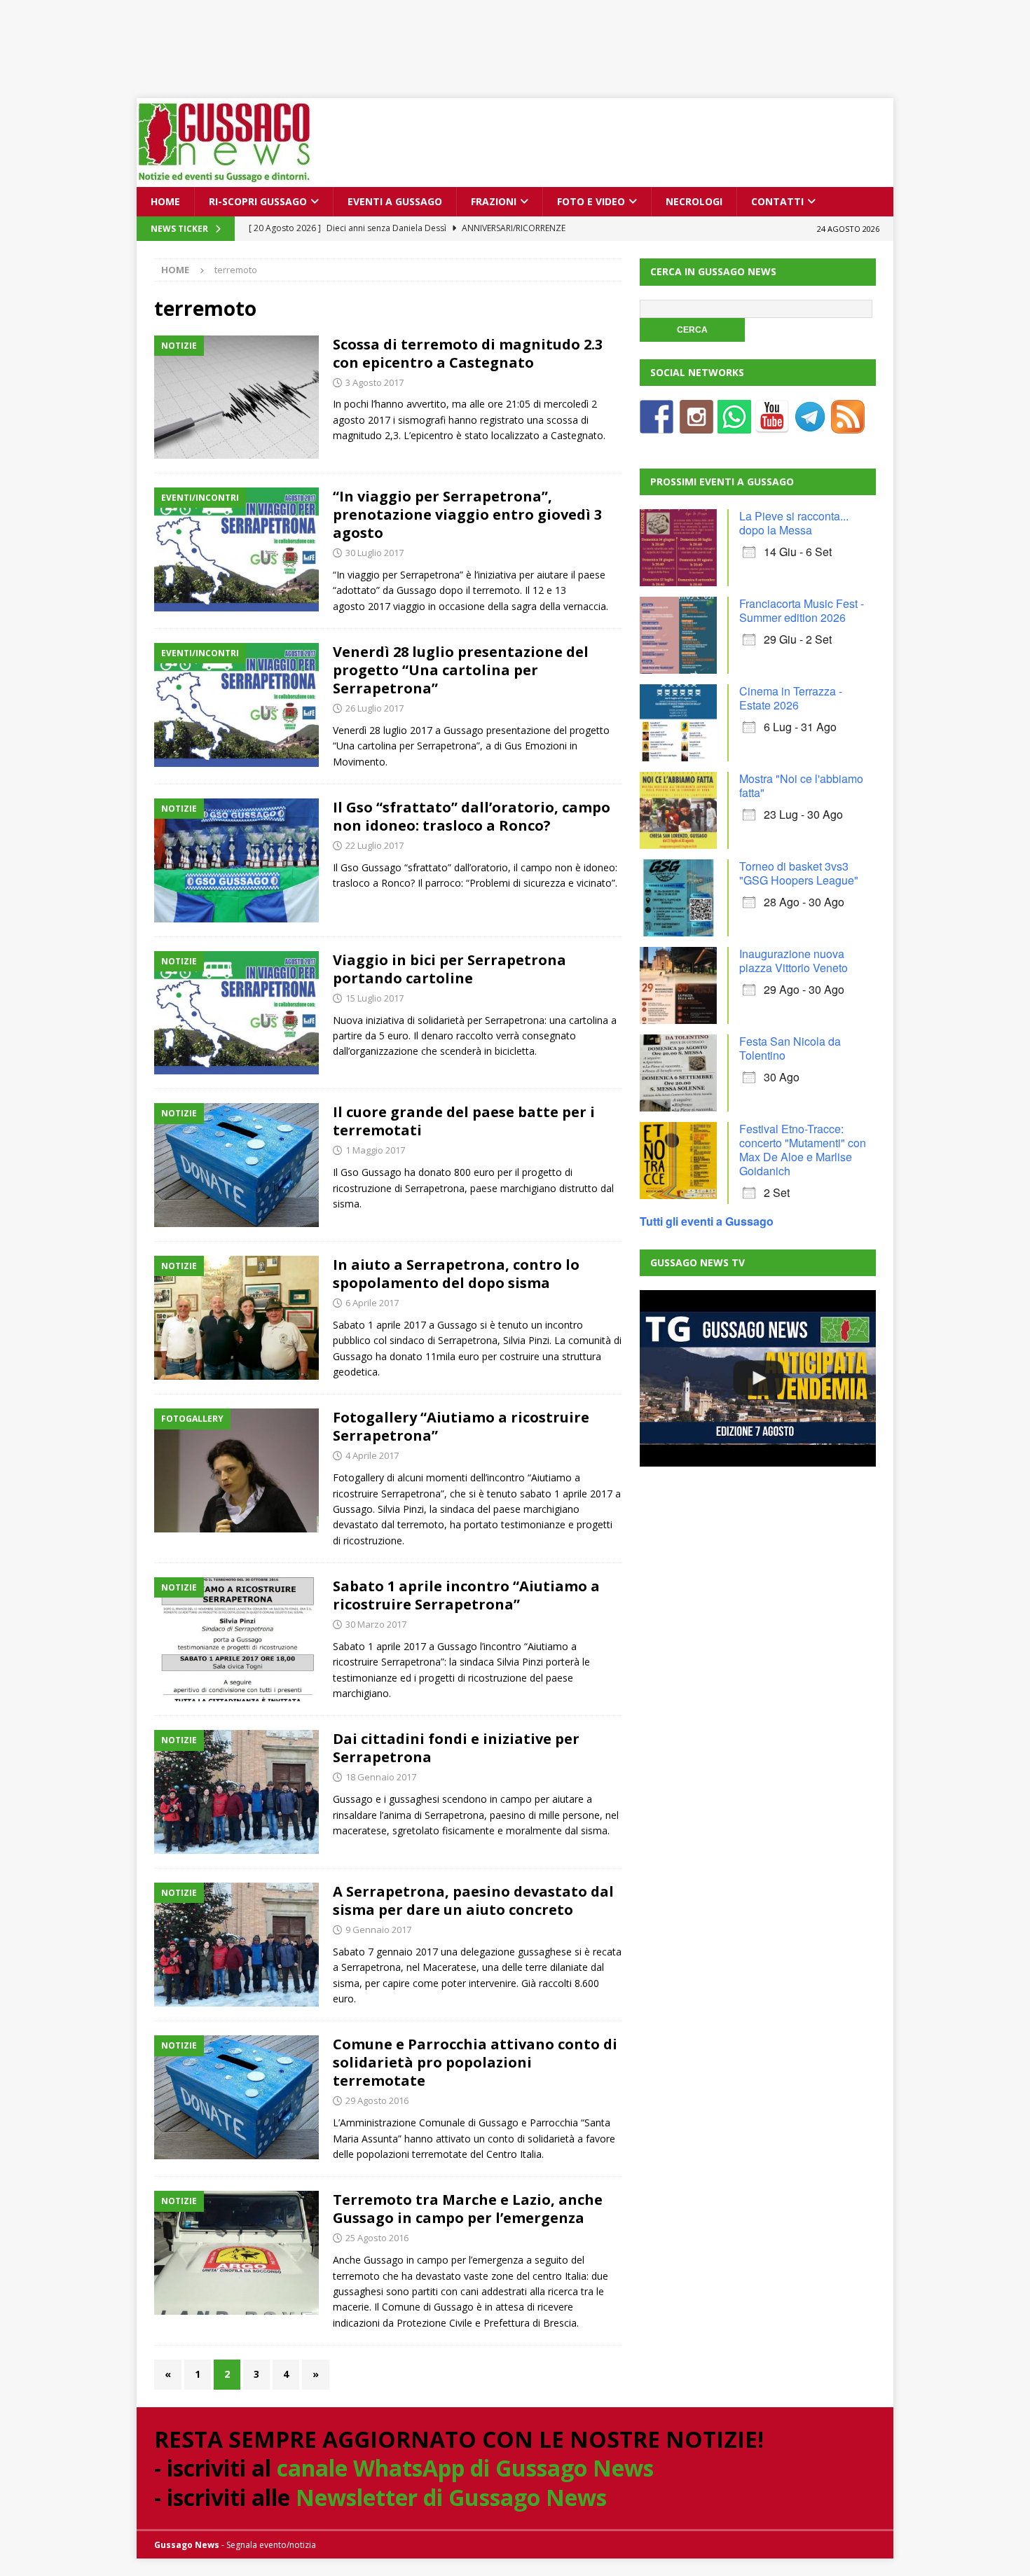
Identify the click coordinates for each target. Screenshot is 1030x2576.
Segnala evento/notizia (271, 2545)
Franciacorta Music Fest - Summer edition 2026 (802, 610)
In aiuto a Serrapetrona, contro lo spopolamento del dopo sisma (456, 1274)
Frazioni (494, 201)
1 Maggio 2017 (375, 1150)
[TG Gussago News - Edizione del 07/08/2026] (757, 1378)
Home (165, 201)
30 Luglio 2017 (375, 553)
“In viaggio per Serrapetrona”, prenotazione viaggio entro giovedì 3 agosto (467, 514)
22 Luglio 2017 (375, 845)
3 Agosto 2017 (375, 382)
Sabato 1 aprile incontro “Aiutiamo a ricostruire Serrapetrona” (466, 1595)
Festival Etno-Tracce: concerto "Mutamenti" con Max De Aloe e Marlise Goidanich (803, 1150)
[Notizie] (236, 397)
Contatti (777, 201)
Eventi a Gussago (395, 201)
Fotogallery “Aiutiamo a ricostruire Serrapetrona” (461, 1426)
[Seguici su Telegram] (810, 425)
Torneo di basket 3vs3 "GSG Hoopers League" (799, 873)
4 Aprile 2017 (372, 1455)
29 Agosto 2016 (377, 2100)
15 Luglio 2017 (375, 998)
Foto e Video (591, 201)
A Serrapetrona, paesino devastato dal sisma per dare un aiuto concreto (473, 1900)
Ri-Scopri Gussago (258, 201)
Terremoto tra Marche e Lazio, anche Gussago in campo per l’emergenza (468, 2209)
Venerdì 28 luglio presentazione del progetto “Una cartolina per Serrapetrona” (461, 670)
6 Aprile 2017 (372, 1303)
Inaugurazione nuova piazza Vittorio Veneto (794, 961)
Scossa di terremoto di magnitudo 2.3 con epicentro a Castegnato (468, 353)
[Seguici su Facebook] (657, 425)
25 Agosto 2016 (377, 2238)
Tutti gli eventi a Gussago (707, 1221)
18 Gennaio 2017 (381, 1777)
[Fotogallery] (236, 1470)
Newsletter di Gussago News (451, 2497)
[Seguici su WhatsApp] (734, 425)
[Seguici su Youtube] (772, 425)
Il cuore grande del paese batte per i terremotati (464, 1121)
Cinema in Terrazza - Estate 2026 (791, 698)
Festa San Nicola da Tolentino (790, 1048)
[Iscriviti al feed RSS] (848, 425)
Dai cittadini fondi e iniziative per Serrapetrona (456, 1748)
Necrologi (694, 201)
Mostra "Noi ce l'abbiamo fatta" (801, 785)
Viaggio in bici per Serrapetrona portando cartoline (449, 969)
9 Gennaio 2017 (378, 1930)
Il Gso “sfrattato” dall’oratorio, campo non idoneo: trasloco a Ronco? (472, 816)
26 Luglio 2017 (375, 708)
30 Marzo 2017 (376, 1624)
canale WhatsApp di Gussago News (465, 2468)
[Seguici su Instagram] (696, 425)
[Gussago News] (224, 179)
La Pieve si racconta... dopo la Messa (794, 523)
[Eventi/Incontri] (236, 549)
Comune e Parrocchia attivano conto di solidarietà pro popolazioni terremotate (475, 2062)
